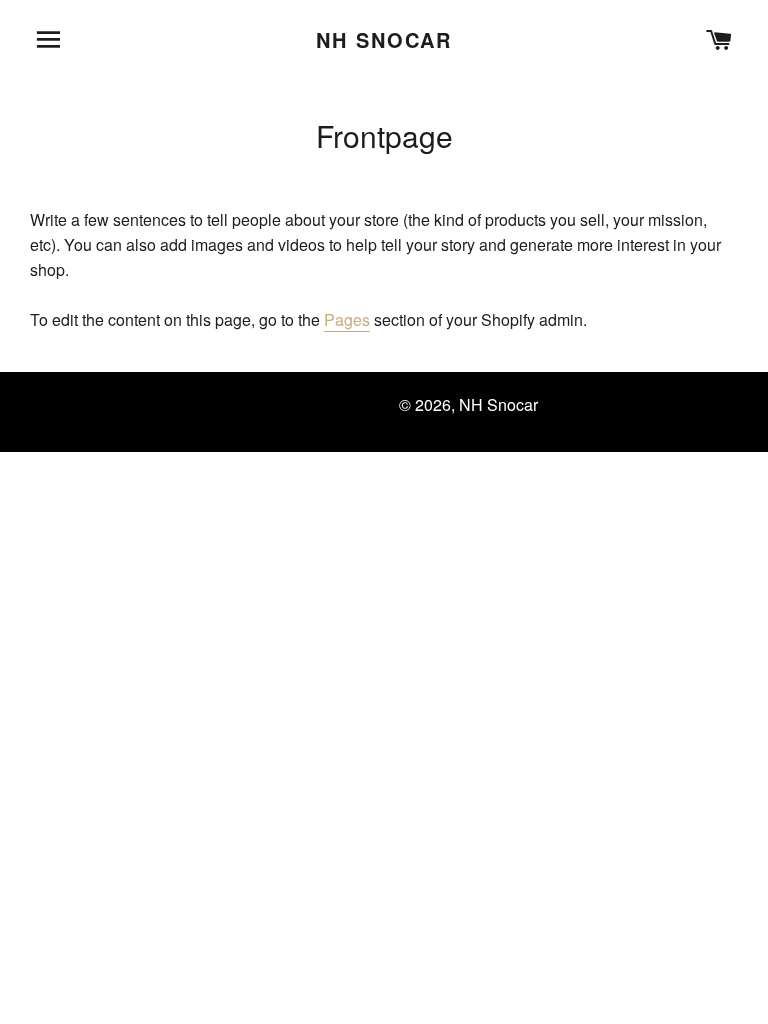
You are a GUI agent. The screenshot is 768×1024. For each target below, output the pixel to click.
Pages (347, 319)
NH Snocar (384, 40)
